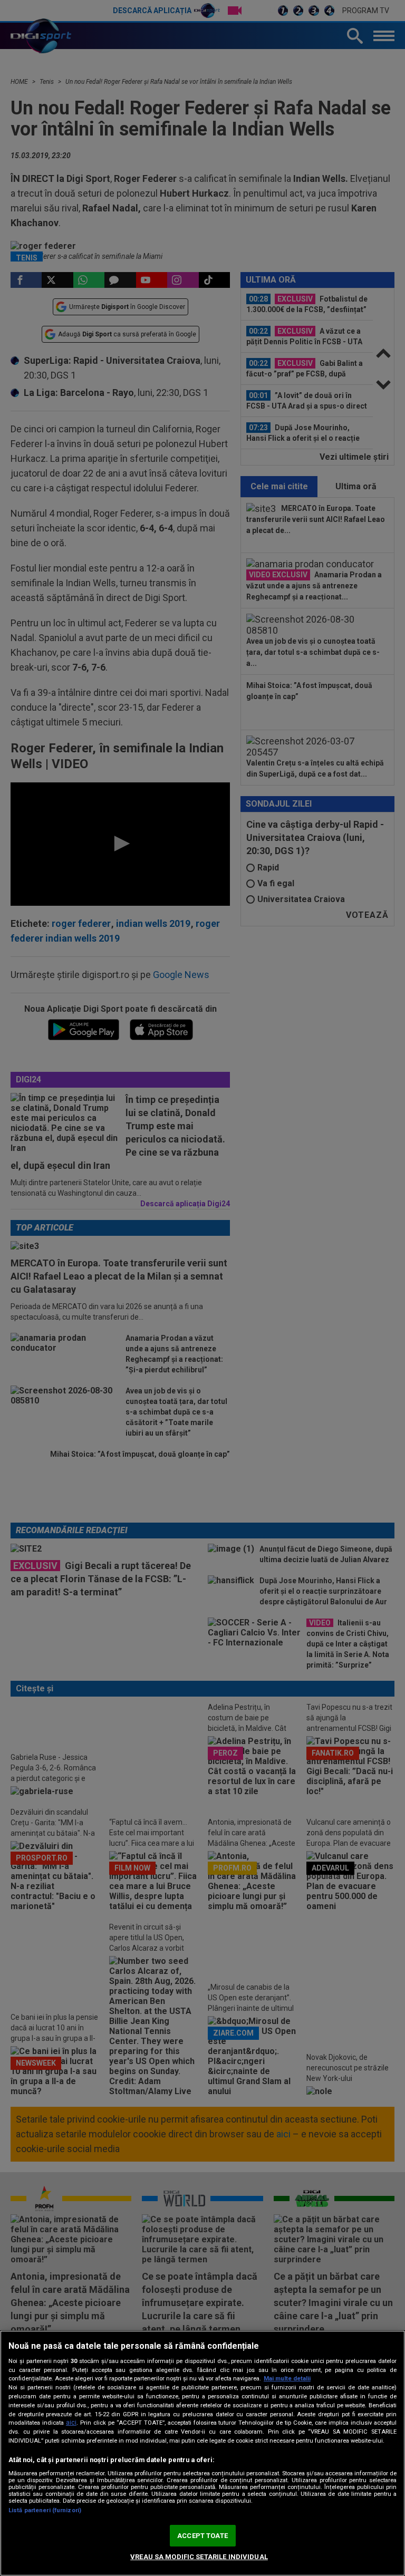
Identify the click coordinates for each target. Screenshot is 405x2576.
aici (71, 2423)
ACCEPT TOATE (202, 2536)
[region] (202, 2453)
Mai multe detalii (287, 2379)
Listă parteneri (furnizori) (45, 2510)
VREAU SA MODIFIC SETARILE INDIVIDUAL (199, 2557)
